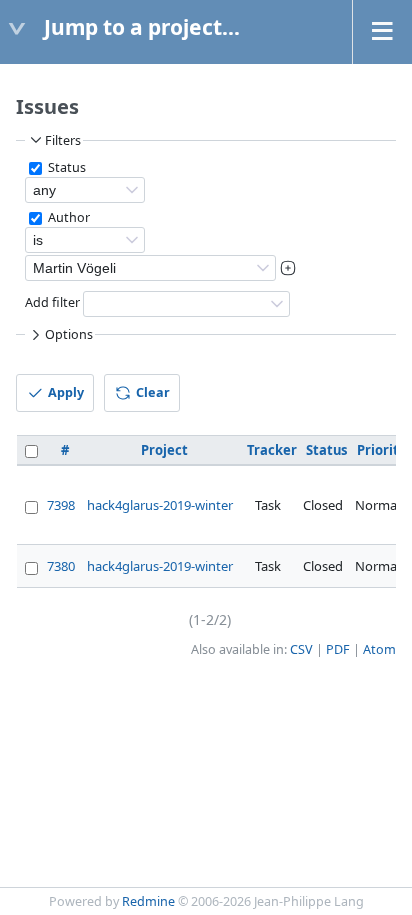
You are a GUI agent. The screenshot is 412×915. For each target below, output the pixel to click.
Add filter (52, 302)
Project (164, 450)
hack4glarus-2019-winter (160, 505)
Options (69, 334)
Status (65, 167)
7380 (61, 566)
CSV (301, 649)
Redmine (148, 901)
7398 (61, 505)
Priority (381, 450)
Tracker (272, 450)
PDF (338, 649)
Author (67, 217)
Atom (379, 649)
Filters (63, 140)
